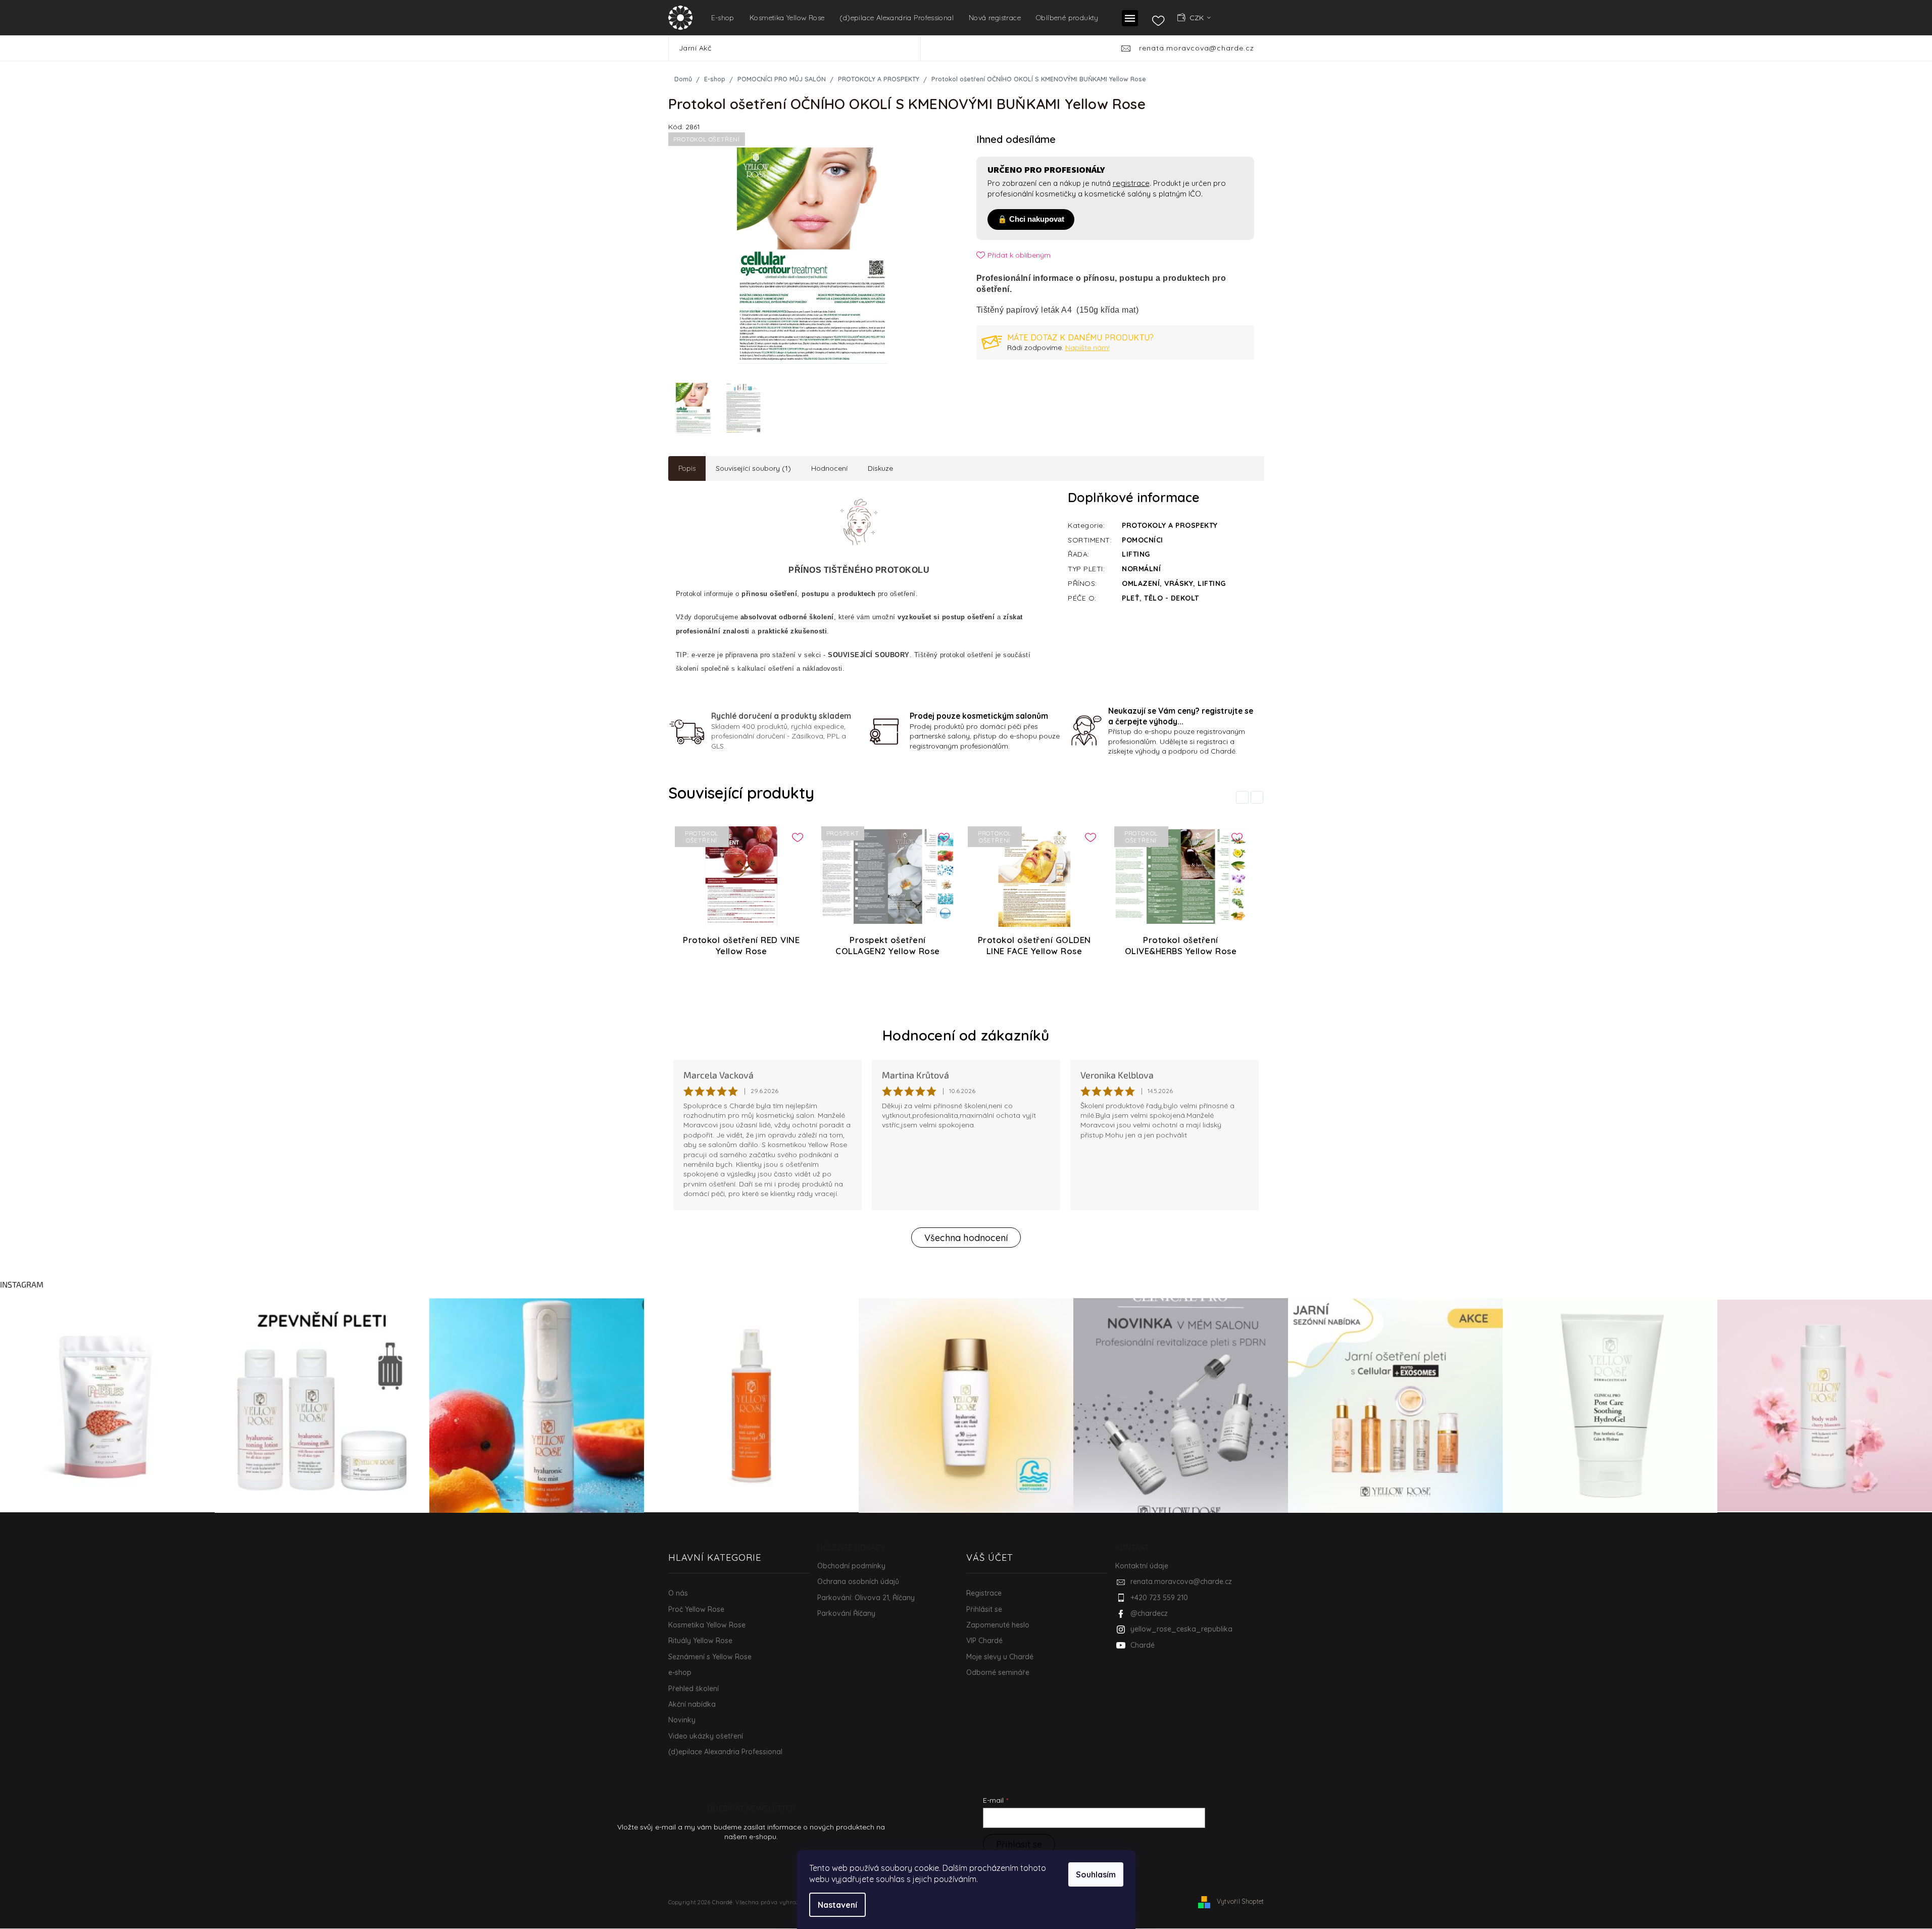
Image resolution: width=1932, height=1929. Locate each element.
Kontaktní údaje (1142, 1566)
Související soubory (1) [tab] (753, 468)
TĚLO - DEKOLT (1172, 598)
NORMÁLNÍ (1141, 569)
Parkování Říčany (846, 1613)
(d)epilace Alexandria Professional (725, 1752)
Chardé (1143, 1645)
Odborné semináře (998, 1672)
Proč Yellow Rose (696, 1609)
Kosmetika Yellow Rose (707, 1625)
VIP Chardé (984, 1641)
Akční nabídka (692, 1704)
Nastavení (837, 1905)
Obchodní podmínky (851, 1566)
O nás (678, 1593)
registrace (1131, 183)
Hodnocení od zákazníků (966, 1035)
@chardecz (1149, 1613)
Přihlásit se (984, 1609)
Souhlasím (1096, 1874)
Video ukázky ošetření (706, 1736)
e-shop (680, 1672)
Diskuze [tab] (880, 468)
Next (1259, 797)
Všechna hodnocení (966, 1238)
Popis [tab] (687, 468)
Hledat (935, 48)
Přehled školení (693, 1689)
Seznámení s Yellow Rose (710, 1657)
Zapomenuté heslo (998, 1625)
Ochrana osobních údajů (858, 1581)
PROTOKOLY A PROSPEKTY (1170, 525)
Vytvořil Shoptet (1241, 1901)
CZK (1198, 18)
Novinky (682, 1720)
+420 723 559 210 (1159, 1598)
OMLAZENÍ (1141, 583)
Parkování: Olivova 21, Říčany (866, 1598)
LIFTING (1136, 554)
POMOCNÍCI (1143, 540)
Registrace (984, 1593)
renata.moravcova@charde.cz (1181, 1581)
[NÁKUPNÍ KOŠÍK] (1249, 17)
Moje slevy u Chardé (1000, 1657)
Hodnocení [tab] (829, 468)
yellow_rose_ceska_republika (1181, 1629)
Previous (1244, 797)
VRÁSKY (1179, 583)
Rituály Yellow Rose (700, 1641)
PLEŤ (1131, 598)
